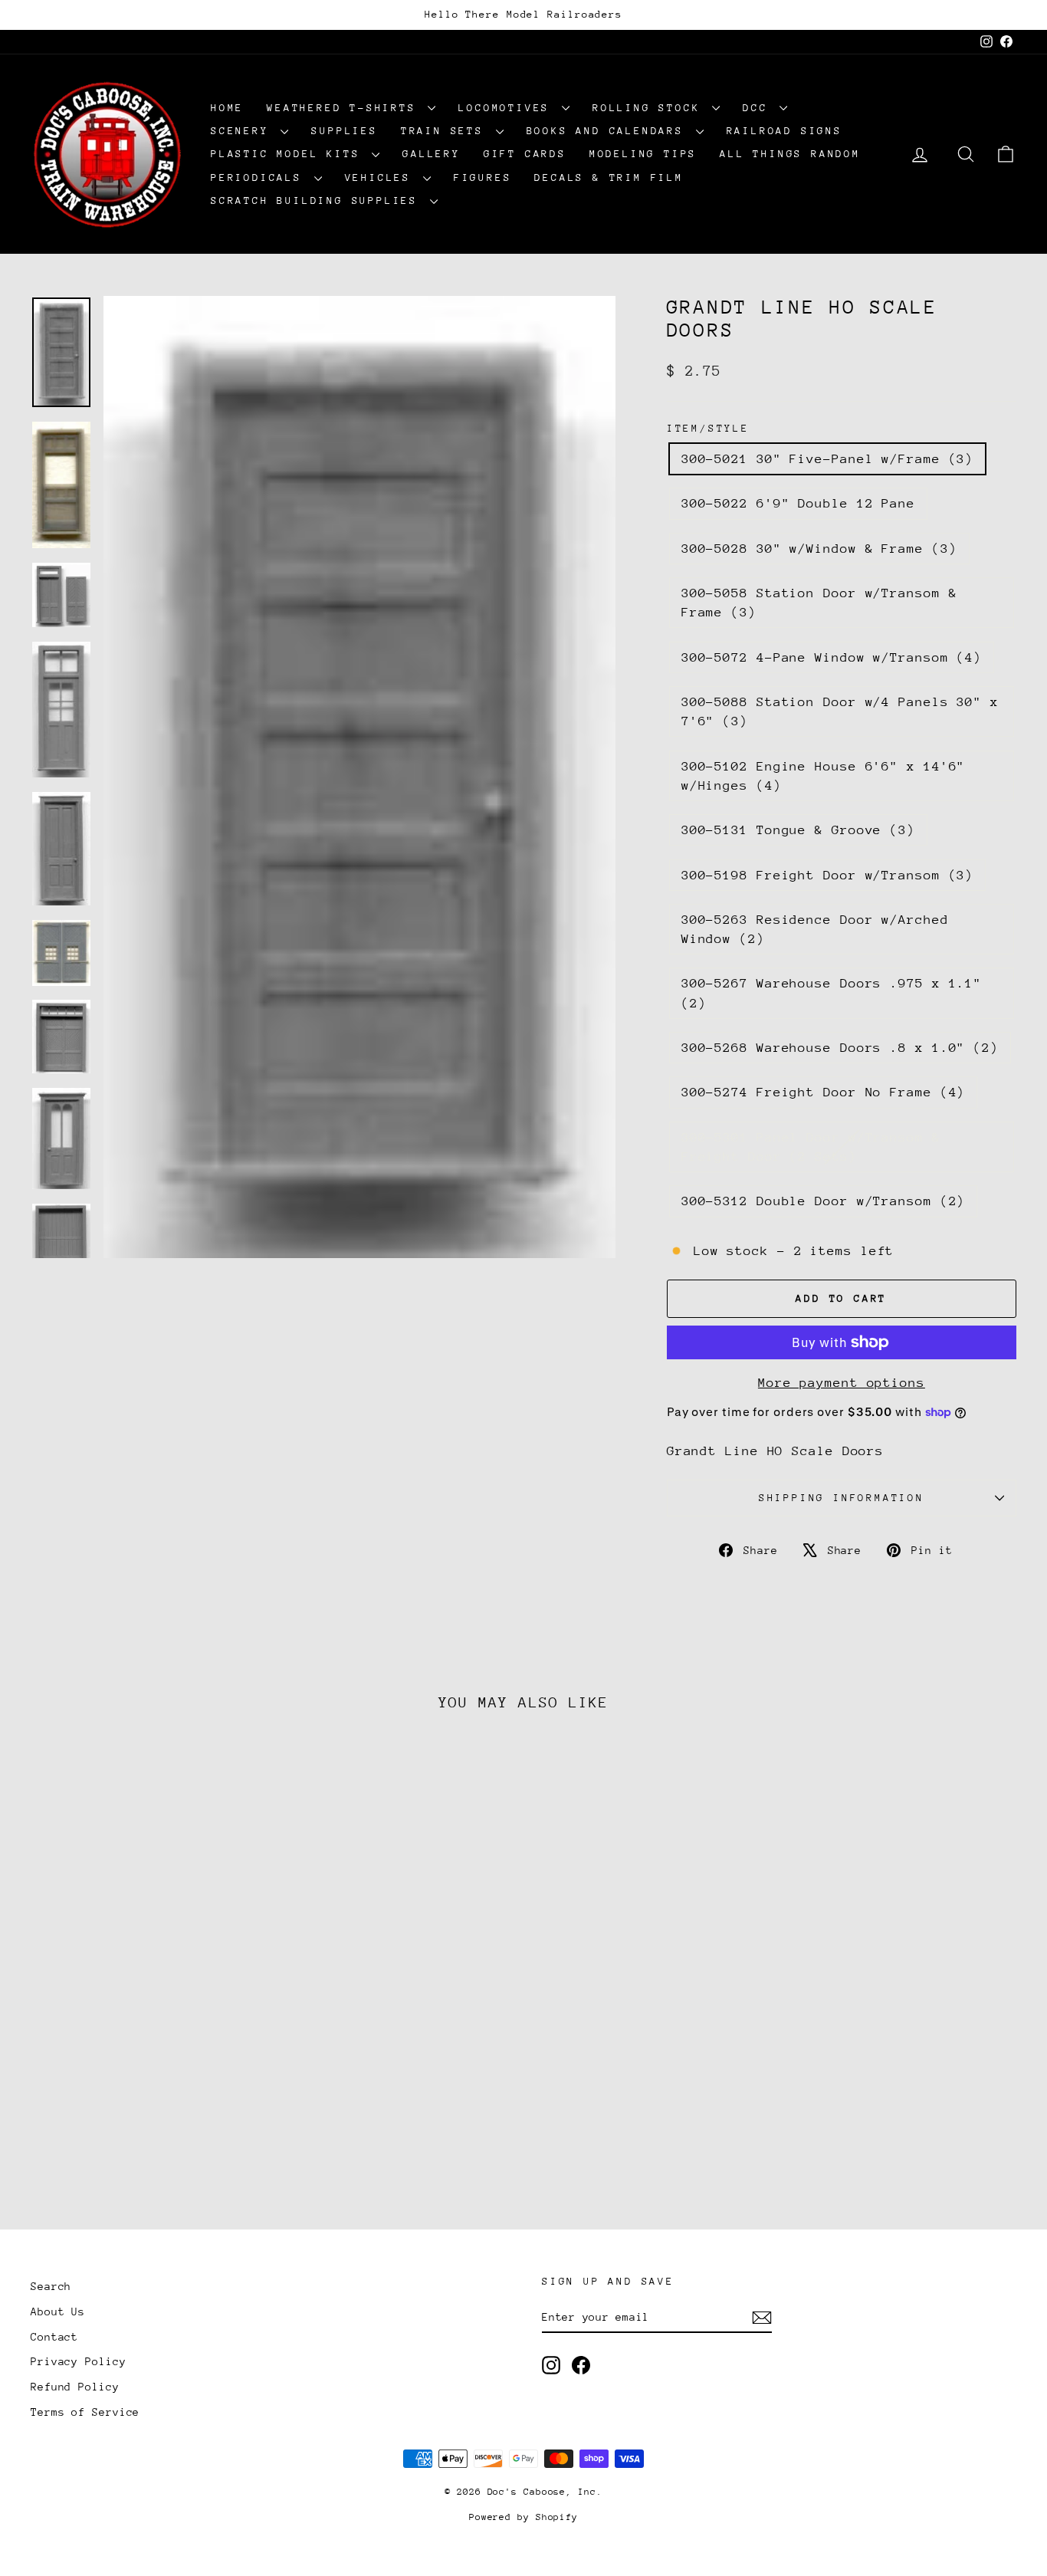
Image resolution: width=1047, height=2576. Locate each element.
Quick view (148, 2083)
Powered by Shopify (523, 2517)
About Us (58, 2311)
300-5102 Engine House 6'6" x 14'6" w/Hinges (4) (824, 776)
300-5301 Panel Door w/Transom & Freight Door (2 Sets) (811, 1147)
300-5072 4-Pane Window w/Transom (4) (832, 657)
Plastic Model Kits (289, 154)
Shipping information (842, 1498)
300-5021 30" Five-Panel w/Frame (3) (828, 459)
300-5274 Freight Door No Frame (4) (824, 1092)
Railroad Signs (784, 131)
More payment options (842, 1383)
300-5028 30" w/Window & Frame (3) (819, 549)
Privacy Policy (79, 2361)
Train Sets (446, 131)
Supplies (344, 131)
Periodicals (261, 177)
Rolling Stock (650, 108)
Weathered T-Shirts (345, 108)
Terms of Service (85, 2412)
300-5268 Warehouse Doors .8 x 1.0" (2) (840, 1048)
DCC (759, 108)
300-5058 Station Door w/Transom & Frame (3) (819, 603)
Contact (54, 2337)
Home (227, 108)
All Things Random (790, 154)
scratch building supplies (318, 200)
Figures (483, 177)
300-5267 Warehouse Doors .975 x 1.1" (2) (832, 993)
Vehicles (382, 177)
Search (51, 2286)
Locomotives (508, 108)
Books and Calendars (609, 131)
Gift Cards (525, 154)
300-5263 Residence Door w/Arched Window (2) (815, 929)
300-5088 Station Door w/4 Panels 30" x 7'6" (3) (840, 711)
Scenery (244, 131)
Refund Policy (75, 2387)
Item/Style (708, 428)
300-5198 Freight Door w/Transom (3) (828, 875)
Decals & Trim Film (609, 177)
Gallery (432, 154)
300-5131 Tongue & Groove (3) (798, 830)
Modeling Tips (643, 154)
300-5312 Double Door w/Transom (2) (824, 1201)
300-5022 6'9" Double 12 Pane (798, 503)
